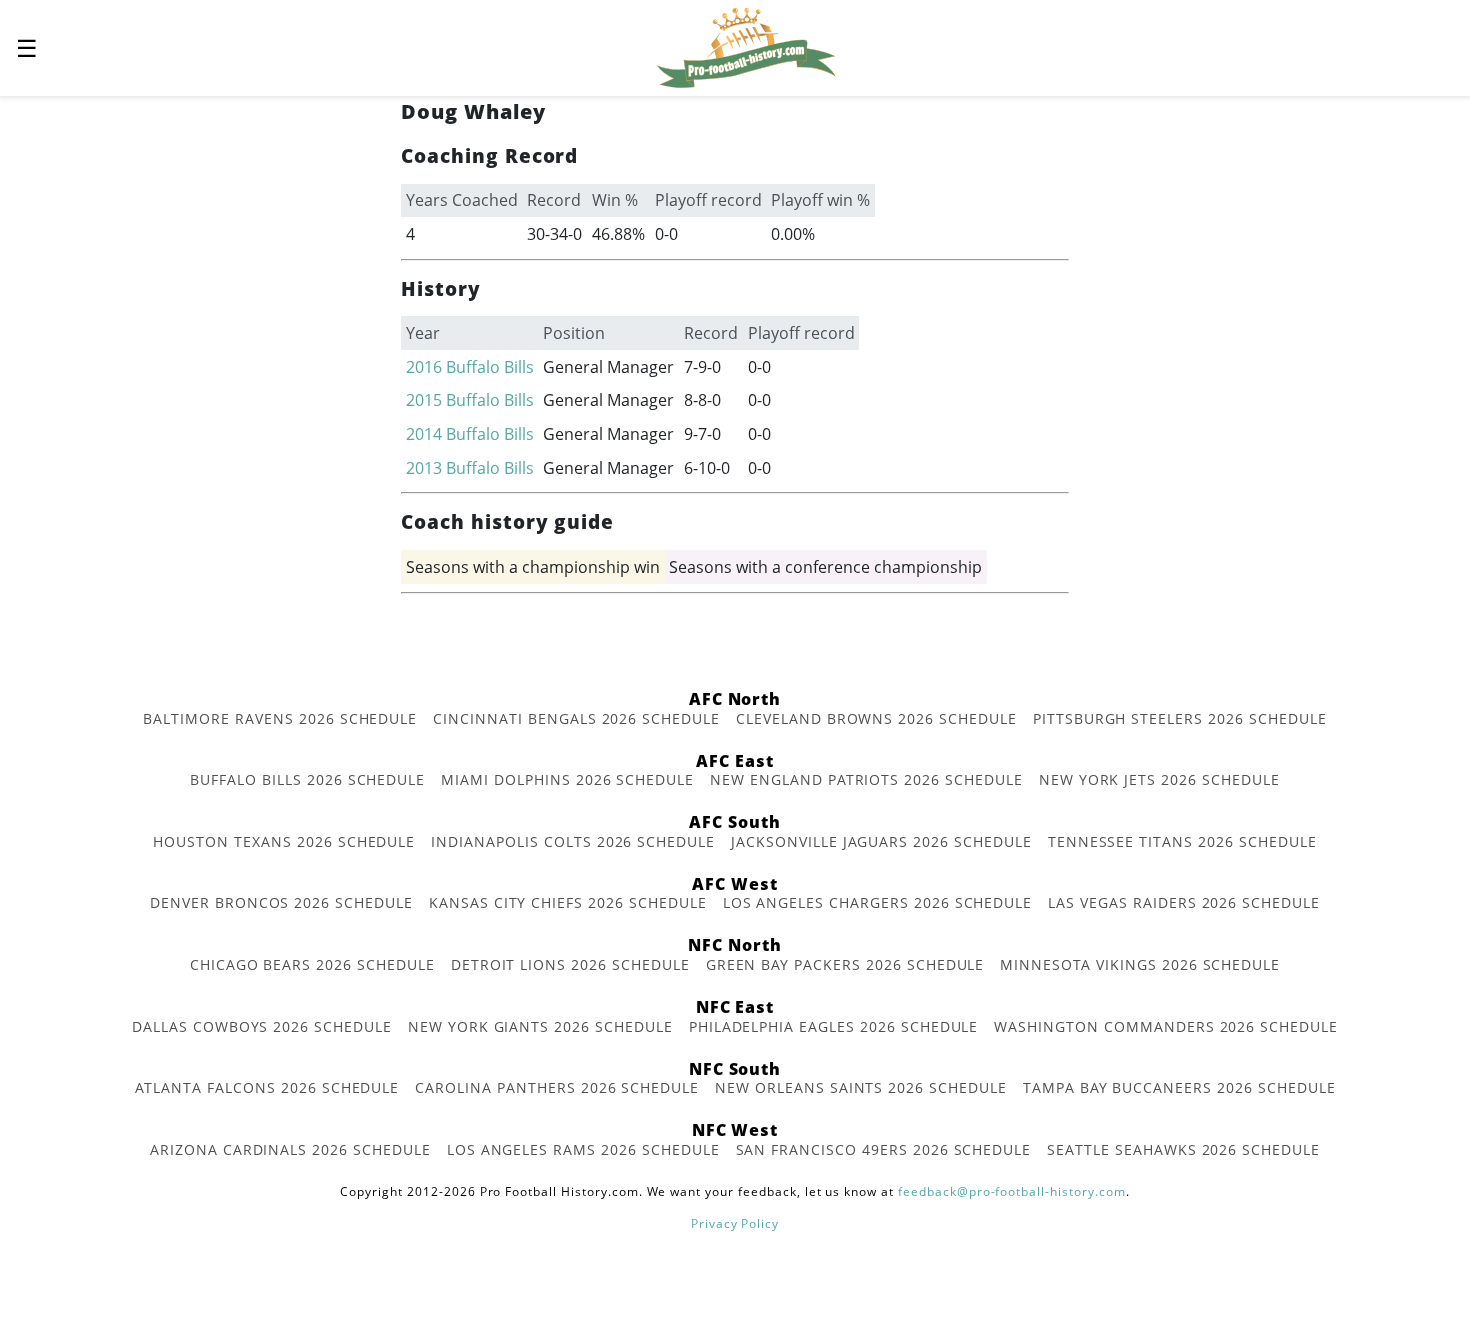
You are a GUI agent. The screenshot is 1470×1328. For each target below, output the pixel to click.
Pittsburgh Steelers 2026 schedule (1180, 718)
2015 (424, 400)
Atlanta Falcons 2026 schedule (267, 1087)
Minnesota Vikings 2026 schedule (1140, 964)
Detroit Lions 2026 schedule (570, 964)
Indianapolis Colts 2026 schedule (573, 841)
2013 (424, 468)
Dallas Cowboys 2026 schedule (262, 1026)
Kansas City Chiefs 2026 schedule (568, 902)
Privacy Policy (735, 1223)
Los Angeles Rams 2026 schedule (583, 1149)
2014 (424, 434)
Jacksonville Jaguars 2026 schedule (881, 841)
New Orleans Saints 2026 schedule (861, 1087)
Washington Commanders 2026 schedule (1166, 1026)
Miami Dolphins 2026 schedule (567, 779)
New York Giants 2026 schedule (540, 1026)
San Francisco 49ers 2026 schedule (884, 1149)
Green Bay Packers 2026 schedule (845, 964)
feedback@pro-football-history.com (1012, 1191)
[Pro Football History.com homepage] (746, 46)
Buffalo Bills (490, 367)
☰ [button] (27, 47)
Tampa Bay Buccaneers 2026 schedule (1179, 1087)
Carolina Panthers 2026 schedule (557, 1087)
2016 (424, 367)
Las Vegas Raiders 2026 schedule (1184, 902)
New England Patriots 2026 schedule (866, 779)
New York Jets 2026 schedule (1159, 779)
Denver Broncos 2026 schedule (281, 902)
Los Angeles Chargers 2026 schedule (878, 902)
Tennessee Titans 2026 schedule (1182, 841)
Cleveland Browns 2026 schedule (876, 718)
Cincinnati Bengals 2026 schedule (576, 718)
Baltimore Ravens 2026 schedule (280, 718)
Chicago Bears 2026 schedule (312, 964)
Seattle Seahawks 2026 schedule (1183, 1149)
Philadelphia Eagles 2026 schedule (834, 1026)
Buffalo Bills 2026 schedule (307, 779)
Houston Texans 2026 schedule (284, 841)
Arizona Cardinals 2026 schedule (290, 1149)
